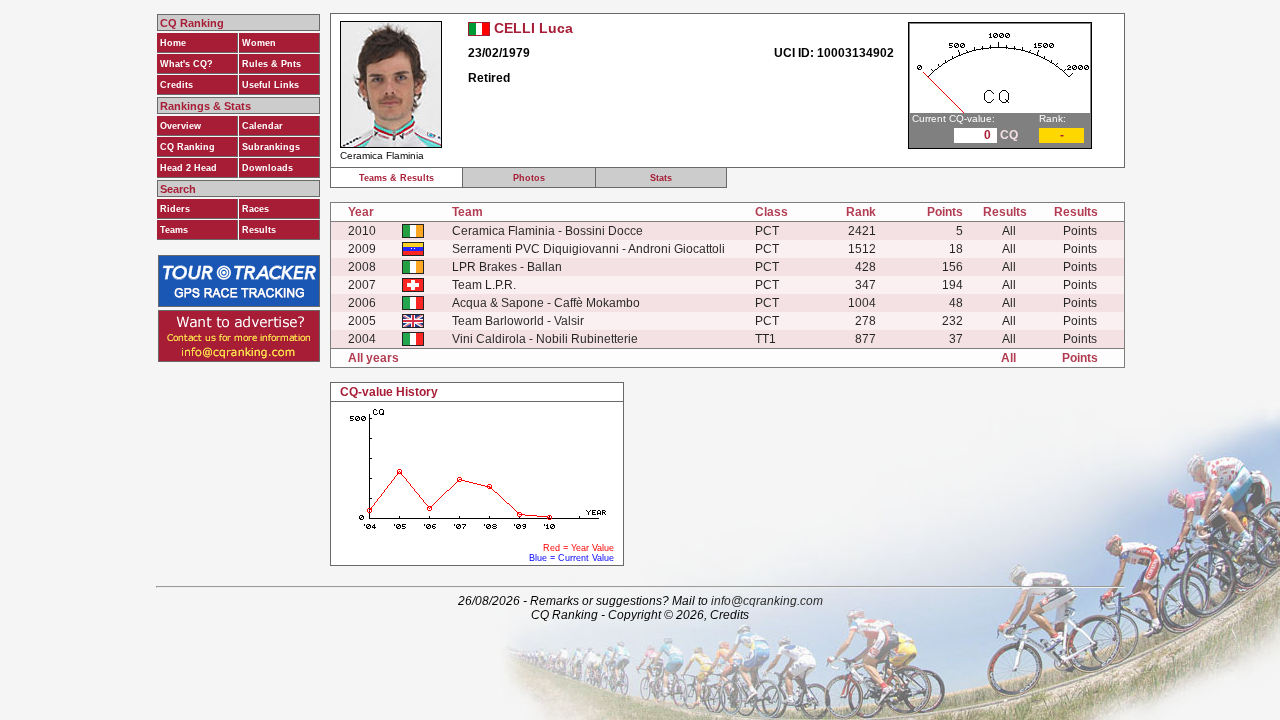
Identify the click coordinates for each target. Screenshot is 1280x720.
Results (259, 230)
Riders (175, 209)
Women (259, 43)
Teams (174, 230)
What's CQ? (186, 64)
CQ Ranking (187, 147)
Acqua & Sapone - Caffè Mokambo (546, 303)
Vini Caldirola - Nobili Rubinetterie (545, 339)
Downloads (267, 168)
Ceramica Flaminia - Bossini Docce (547, 231)
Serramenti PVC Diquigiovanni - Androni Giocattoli (588, 249)
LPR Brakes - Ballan (507, 267)
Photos (529, 178)
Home (173, 43)
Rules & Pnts (271, 64)
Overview (180, 126)
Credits (176, 85)
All (1009, 231)
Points (1080, 231)
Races (255, 209)
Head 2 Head (188, 168)
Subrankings (271, 147)
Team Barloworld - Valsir (518, 321)
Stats (661, 178)
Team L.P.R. (484, 285)
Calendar (262, 126)
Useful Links (270, 85)
